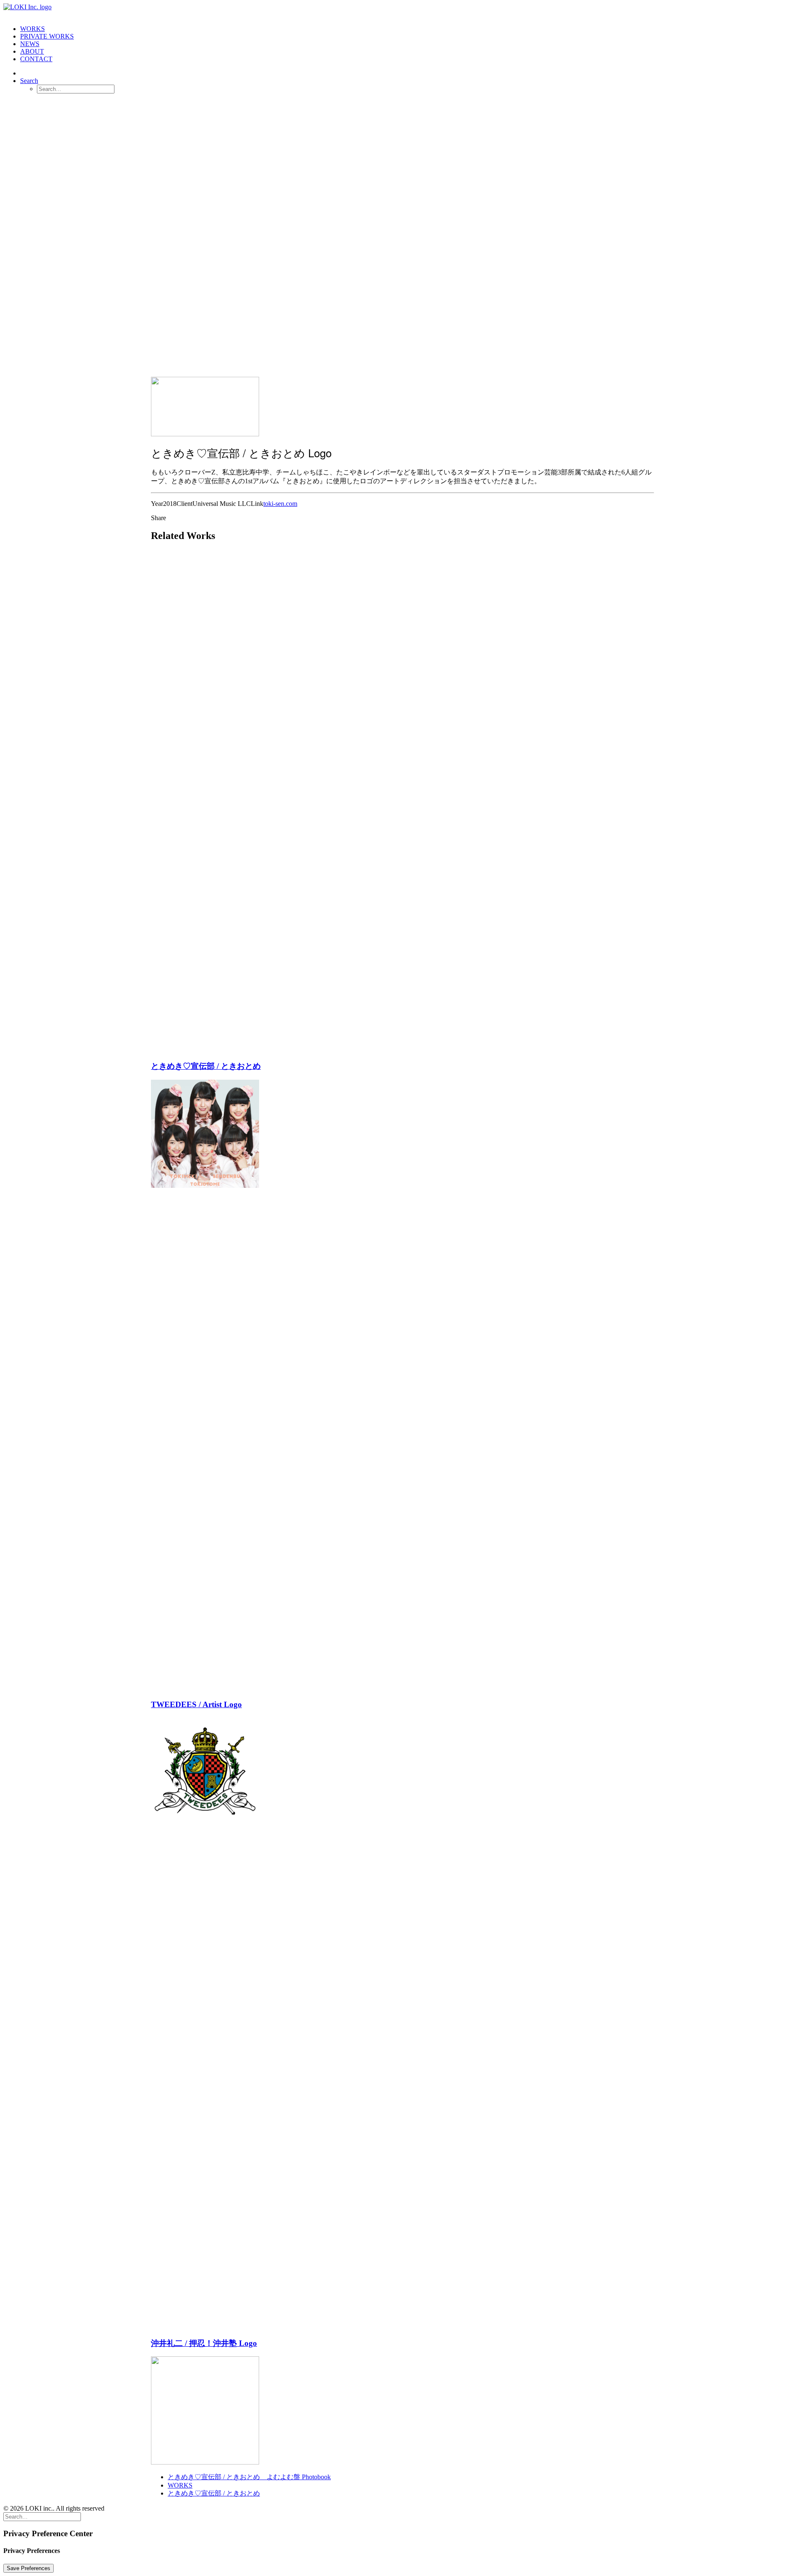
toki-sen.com (280, 504)
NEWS (30, 44)
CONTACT (36, 59)
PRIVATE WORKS (47, 36)
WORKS (32, 29)
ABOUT (32, 51)
